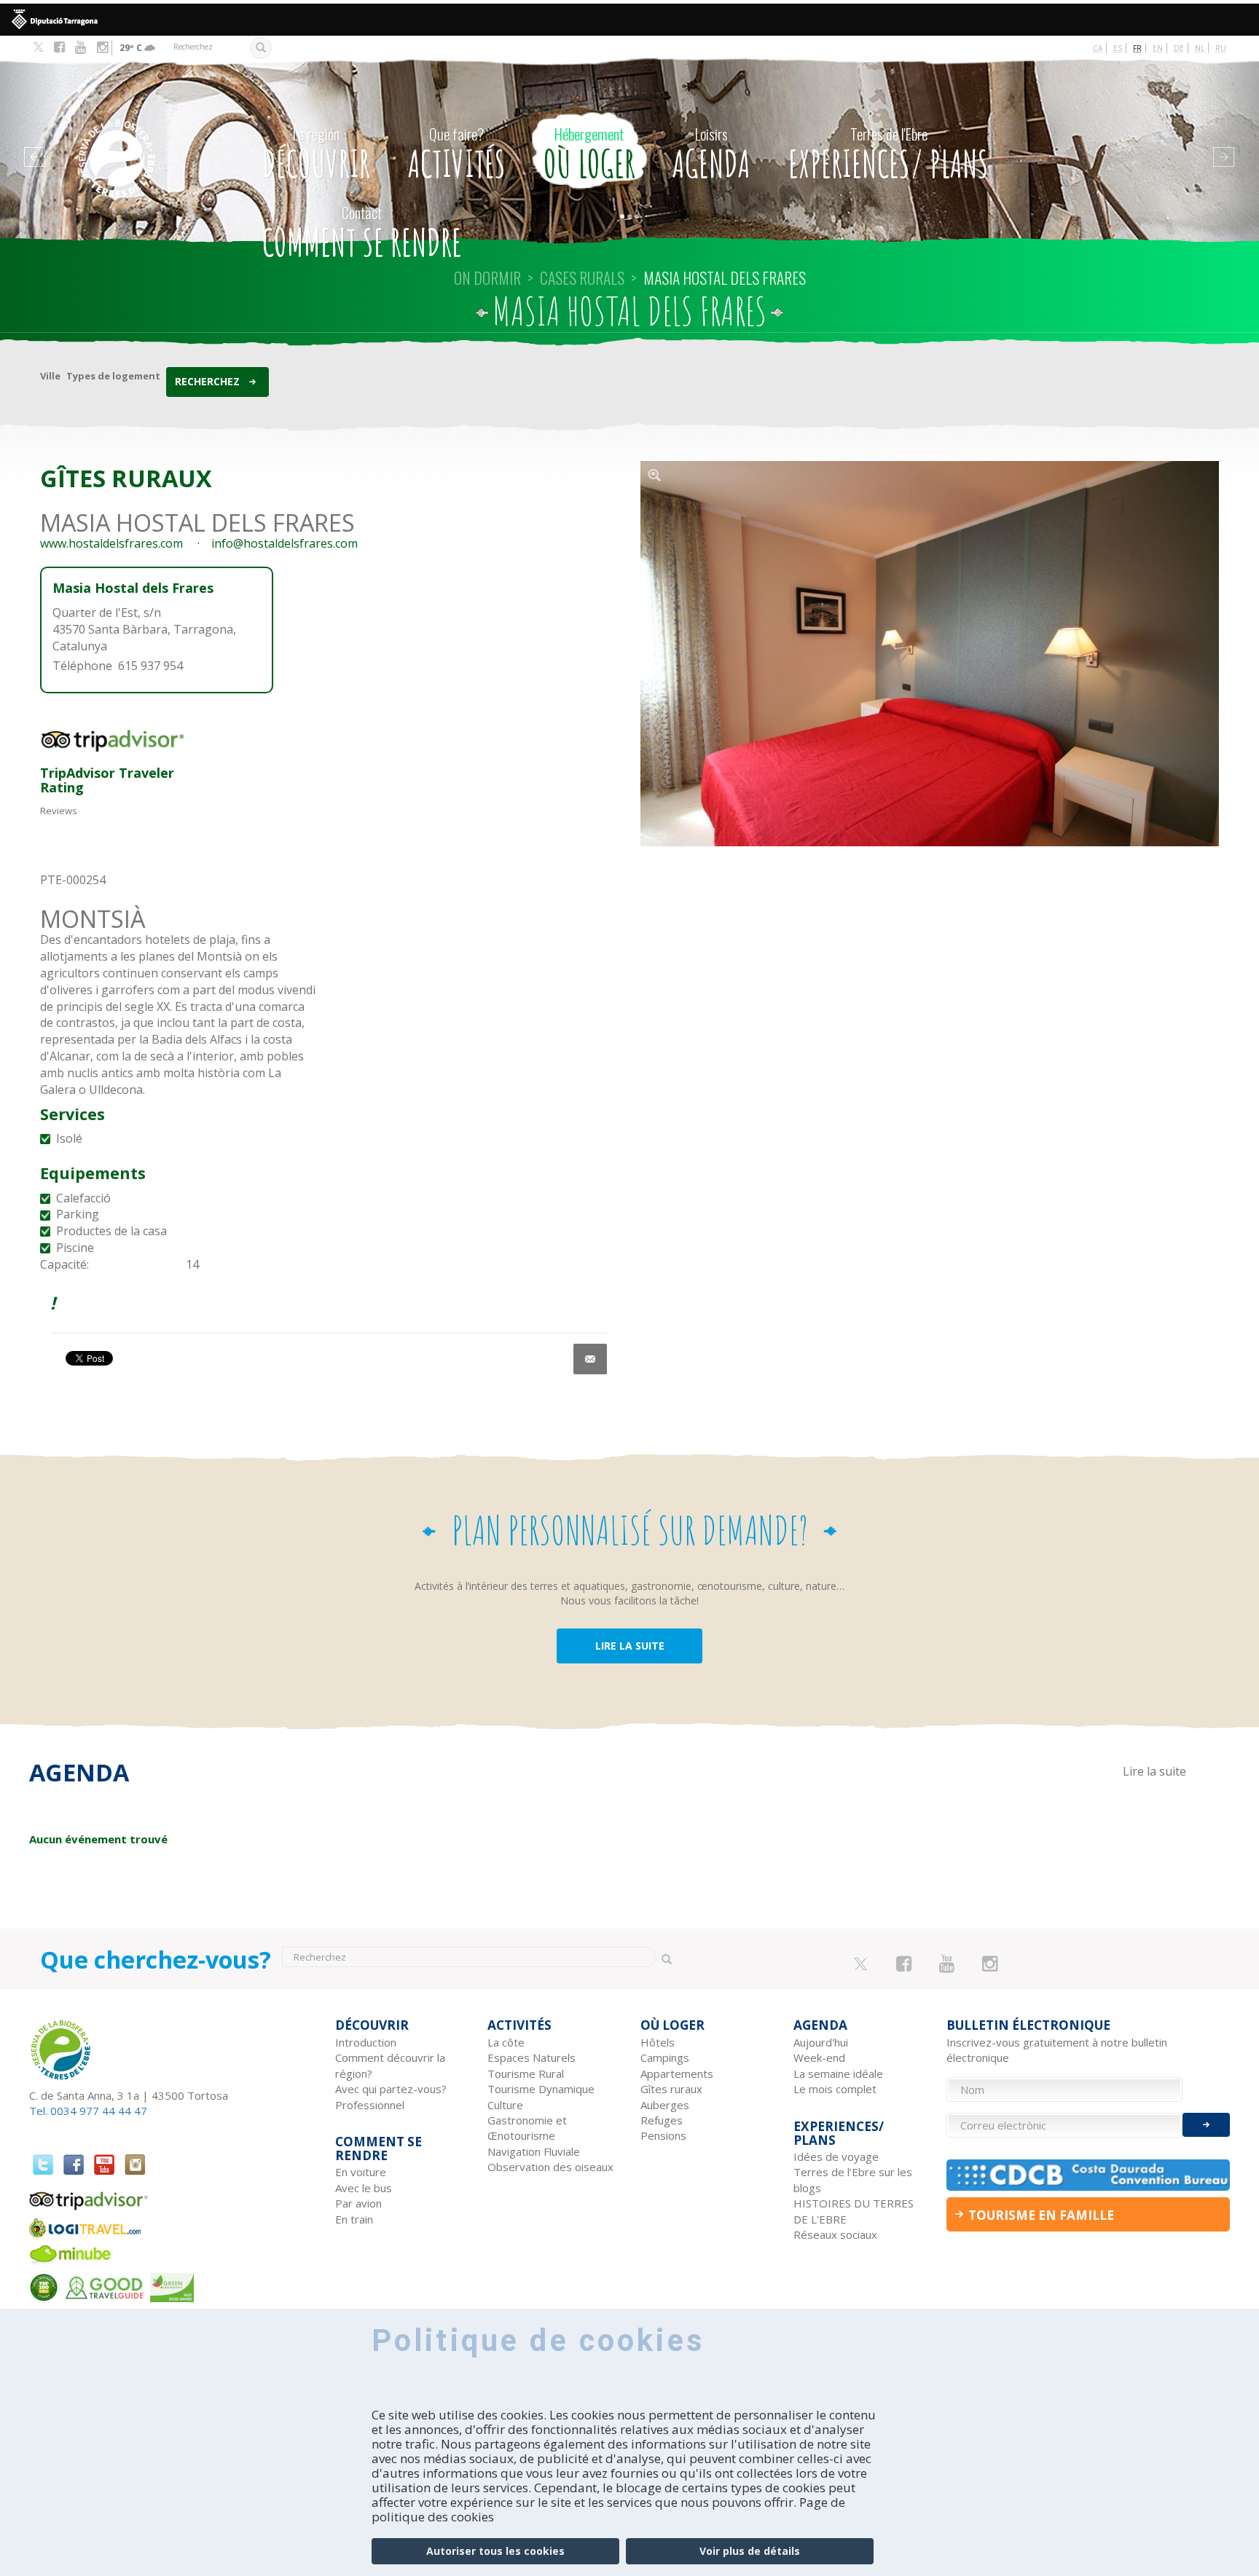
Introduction (366, 2042)
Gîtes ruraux (671, 2089)
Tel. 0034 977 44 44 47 (88, 2111)
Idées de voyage (836, 2156)
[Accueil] (147, 137)
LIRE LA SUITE (630, 1646)
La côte (506, 2042)
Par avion (358, 2203)
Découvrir (316, 154)
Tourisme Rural (526, 2073)
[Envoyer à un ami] (590, 1359)
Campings (665, 2057)
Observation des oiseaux (550, 2167)
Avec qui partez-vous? (391, 2089)
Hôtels (658, 2042)
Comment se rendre (362, 233)
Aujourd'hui (821, 2042)
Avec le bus (364, 2188)
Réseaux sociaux (835, 2234)
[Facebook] (59, 47)
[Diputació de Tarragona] (629, 20)
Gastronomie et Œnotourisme (527, 2128)
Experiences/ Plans (889, 154)
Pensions (663, 2135)
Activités (457, 154)
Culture (505, 2105)
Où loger (589, 154)
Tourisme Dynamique (541, 2089)
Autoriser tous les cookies (495, 2551)
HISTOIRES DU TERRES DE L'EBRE (854, 2211)
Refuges (662, 2120)
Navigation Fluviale (534, 2151)
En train (354, 2219)
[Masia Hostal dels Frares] (930, 654)
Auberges (665, 2105)
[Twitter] (38, 48)
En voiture (361, 2172)
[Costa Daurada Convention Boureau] (1089, 2175)
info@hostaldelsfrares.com (285, 543)
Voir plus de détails (750, 2551)
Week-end (819, 2057)
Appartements (677, 2073)
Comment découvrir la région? (390, 2065)
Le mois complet (835, 2089)
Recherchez (207, 381)
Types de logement (113, 376)
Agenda (711, 154)
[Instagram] (102, 47)
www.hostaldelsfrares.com (111, 543)
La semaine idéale (838, 2073)
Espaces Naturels (532, 2057)
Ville (50, 376)
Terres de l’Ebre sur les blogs (853, 2179)
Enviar (1206, 2125)
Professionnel (370, 2105)
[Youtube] (81, 47)
